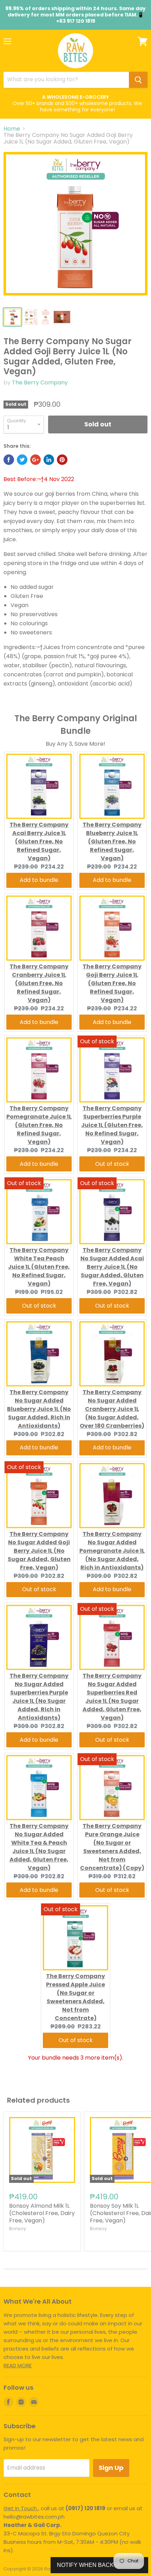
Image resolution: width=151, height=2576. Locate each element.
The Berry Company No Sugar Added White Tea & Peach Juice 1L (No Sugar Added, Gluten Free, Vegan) (39, 1847)
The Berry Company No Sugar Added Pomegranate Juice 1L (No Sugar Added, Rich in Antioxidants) (112, 1551)
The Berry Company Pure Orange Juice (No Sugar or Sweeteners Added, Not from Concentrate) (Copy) (112, 1847)
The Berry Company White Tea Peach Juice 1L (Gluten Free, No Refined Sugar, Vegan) (39, 1267)
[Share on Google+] (35, 460)
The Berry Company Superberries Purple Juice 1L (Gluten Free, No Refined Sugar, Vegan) (112, 1125)
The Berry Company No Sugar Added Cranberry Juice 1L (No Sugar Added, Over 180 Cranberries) (112, 1409)
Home (12, 129)
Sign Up (111, 2468)
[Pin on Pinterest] (62, 460)
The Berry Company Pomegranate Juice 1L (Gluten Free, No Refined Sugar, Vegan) (39, 1125)
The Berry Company (40, 382)
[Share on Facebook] (9, 460)
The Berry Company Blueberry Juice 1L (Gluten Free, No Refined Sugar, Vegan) (112, 841)
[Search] (138, 80)
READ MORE (18, 2365)
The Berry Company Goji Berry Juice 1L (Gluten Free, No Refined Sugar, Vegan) (112, 983)
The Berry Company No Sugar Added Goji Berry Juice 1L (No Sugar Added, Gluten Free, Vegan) (39, 1551)
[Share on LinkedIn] (49, 460)
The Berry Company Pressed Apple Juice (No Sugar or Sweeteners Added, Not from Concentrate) (75, 1997)
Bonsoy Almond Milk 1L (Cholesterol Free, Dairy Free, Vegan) (42, 2213)
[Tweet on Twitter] (22, 460)
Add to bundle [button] (39, 880)
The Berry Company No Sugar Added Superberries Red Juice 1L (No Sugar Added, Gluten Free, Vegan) (112, 1697)
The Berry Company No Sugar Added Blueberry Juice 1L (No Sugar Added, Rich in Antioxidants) (39, 1409)
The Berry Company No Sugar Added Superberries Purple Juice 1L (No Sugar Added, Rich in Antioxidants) (39, 1697)
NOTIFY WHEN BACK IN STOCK (99, 2565)
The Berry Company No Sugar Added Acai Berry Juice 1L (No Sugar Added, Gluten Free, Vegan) (112, 1267)
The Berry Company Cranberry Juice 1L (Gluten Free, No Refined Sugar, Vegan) (39, 983)
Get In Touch (21, 2508)
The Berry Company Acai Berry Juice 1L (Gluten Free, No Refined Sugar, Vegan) (39, 841)
